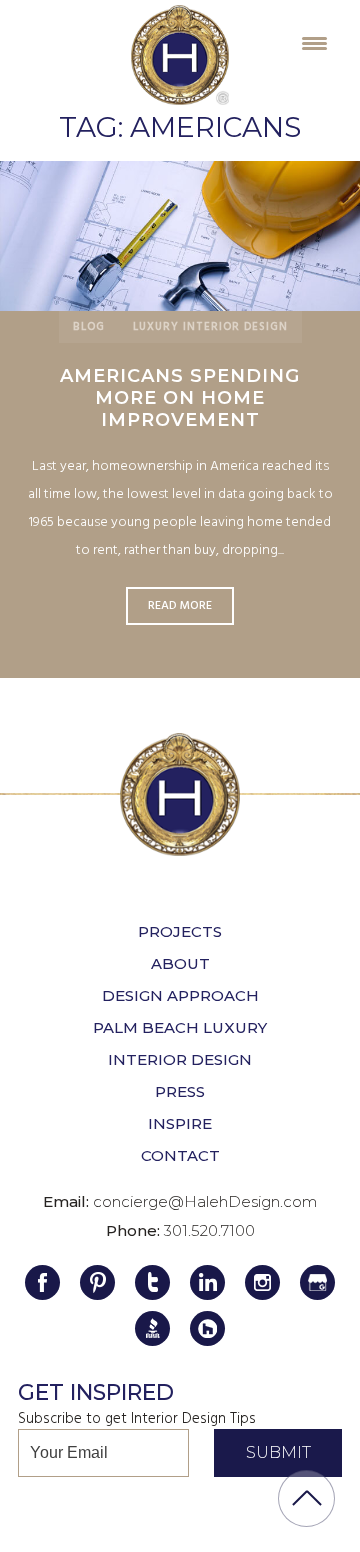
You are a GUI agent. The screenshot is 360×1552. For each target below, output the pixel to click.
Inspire (180, 1123)
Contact (180, 1155)
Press (180, 1091)
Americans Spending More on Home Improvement (180, 398)
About (180, 963)
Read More (180, 235)
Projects (180, 931)
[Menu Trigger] (314, 42)
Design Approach (180, 995)
